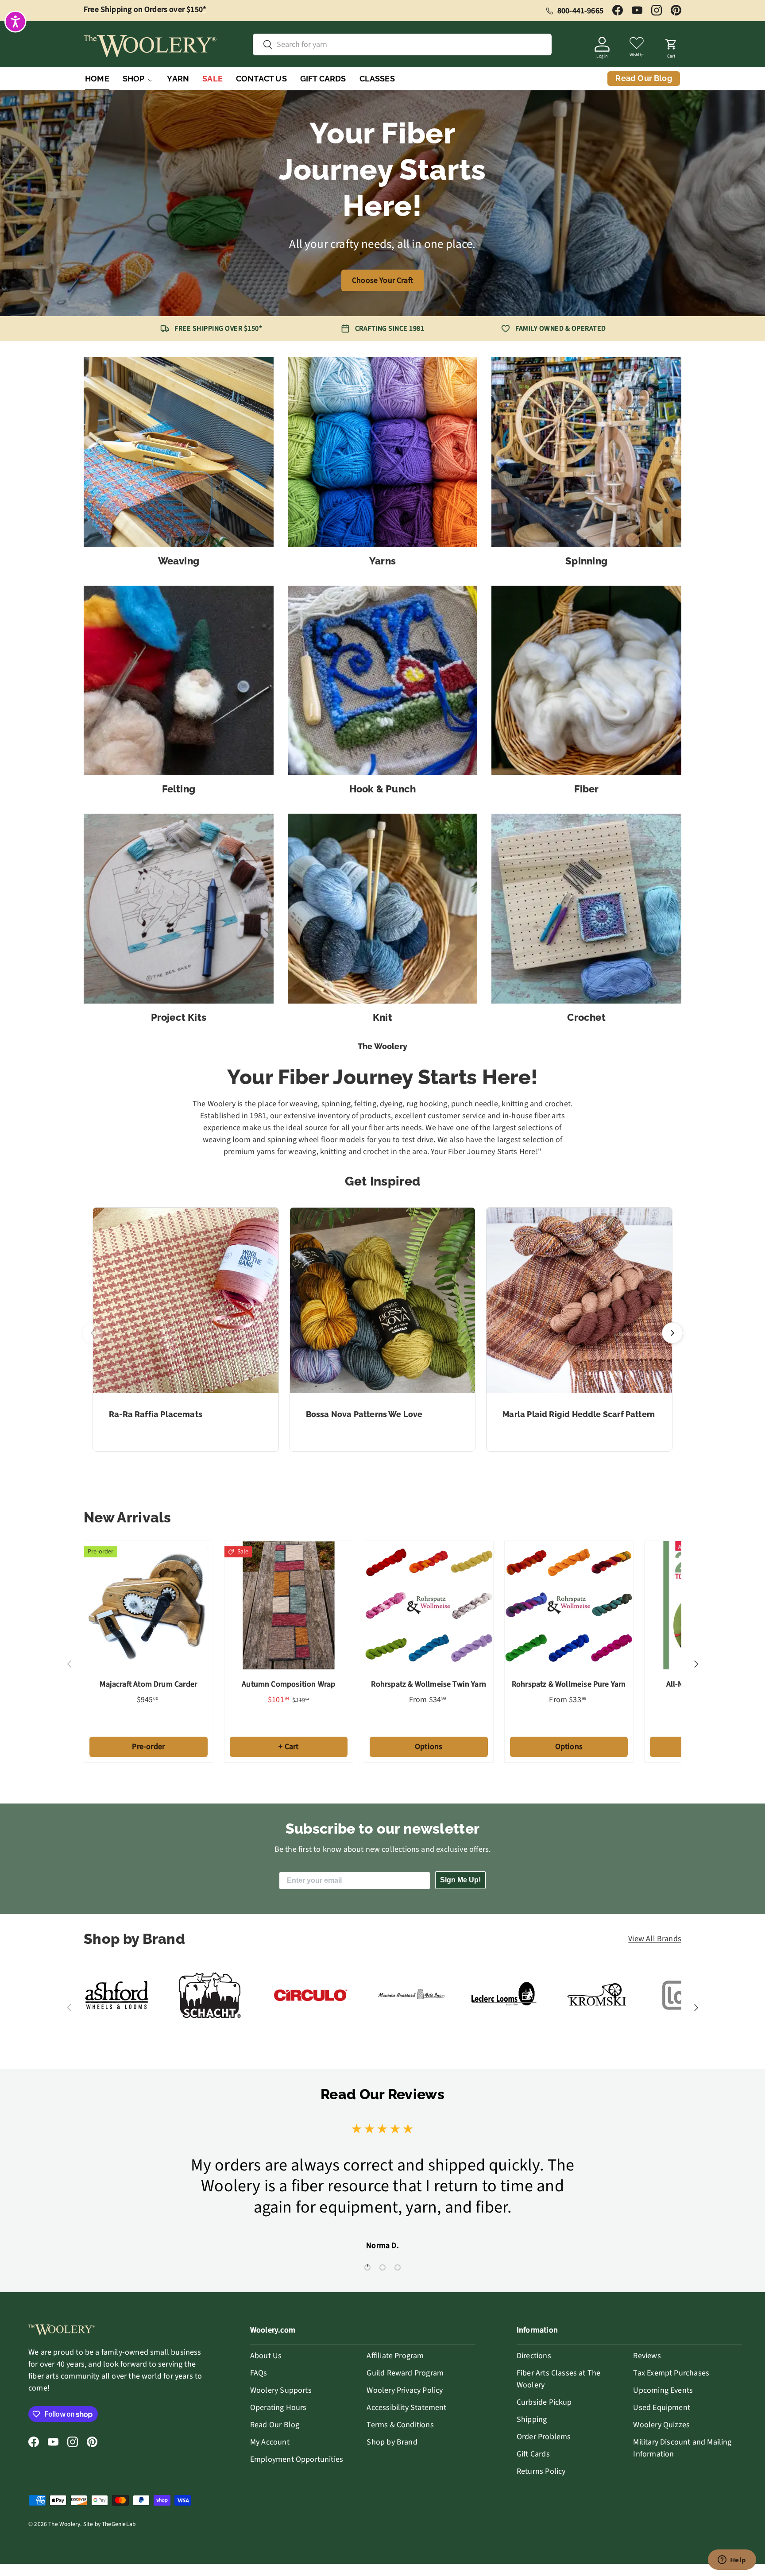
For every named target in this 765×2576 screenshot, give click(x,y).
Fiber (587, 789)
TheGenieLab (119, 2524)
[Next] (672, 1333)
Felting (179, 789)
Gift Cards (533, 2454)
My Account (270, 2442)
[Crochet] (586, 909)
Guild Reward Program (405, 2373)
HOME (97, 79)
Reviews (647, 2356)
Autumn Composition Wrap (288, 1684)
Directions (534, 2356)
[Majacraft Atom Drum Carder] (149, 1605)
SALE (212, 79)
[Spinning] (586, 452)
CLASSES (377, 79)
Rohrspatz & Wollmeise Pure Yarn (569, 1684)
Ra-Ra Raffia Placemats (156, 1414)
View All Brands (655, 1939)
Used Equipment (662, 2408)
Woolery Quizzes (661, 2425)
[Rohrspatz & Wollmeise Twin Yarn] (429, 1605)
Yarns (382, 561)
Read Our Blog (275, 2425)
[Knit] (383, 909)
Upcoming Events (663, 2390)
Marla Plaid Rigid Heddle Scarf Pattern (579, 1414)
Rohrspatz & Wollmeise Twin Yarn (429, 1684)
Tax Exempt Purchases (671, 2373)
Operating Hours (278, 2408)
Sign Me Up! (460, 1880)
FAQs (259, 2373)
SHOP (134, 79)
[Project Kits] (179, 909)
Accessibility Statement (406, 2408)
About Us (266, 2356)
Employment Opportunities (297, 2459)
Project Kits (179, 1017)
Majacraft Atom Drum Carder (148, 1684)
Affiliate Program (395, 2356)
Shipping (532, 2420)
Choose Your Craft (382, 280)
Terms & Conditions (400, 2425)
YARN (178, 79)
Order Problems (544, 2437)
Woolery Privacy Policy (405, 2390)
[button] (671, 46)
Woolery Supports (281, 2390)
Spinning (586, 561)
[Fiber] (586, 681)
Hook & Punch (383, 789)
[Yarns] (383, 452)
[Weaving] (179, 452)
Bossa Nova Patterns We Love (364, 1414)
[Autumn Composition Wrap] (289, 1605)
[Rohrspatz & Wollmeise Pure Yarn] (569, 1605)
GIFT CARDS (323, 79)
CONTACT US (261, 79)
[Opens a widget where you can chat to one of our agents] (732, 2561)
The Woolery (64, 2524)
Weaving (179, 561)
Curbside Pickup (544, 2402)
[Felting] (179, 681)
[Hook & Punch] (383, 681)
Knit (382, 1017)
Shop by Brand (392, 2442)
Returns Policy (541, 2471)
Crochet (586, 1017)
